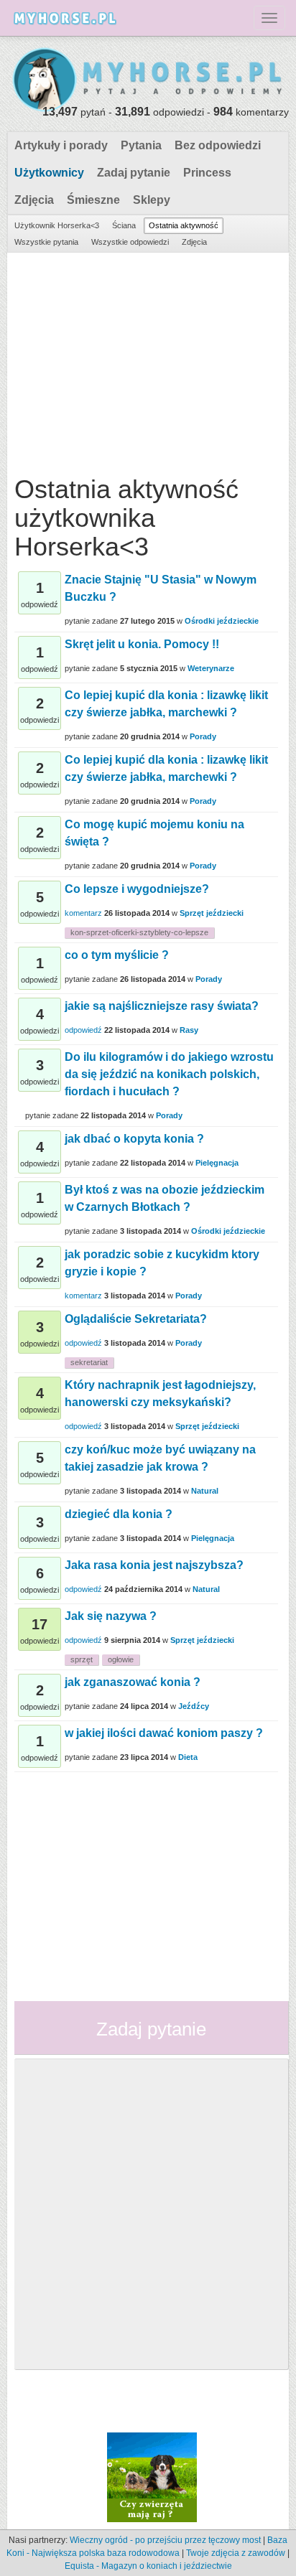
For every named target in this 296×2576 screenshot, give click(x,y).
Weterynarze (211, 668)
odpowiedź (83, 1030)
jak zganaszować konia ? (133, 1682)
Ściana (124, 225)
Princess (207, 173)
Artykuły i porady (61, 145)
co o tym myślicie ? (117, 955)
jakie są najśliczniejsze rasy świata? (162, 1006)
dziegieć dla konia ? (119, 1514)
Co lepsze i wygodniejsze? (137, 889)
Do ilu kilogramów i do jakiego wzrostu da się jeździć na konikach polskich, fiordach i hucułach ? (169, 1074)
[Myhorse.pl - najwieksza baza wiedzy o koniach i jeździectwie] (148, 80)
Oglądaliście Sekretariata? (136, 1319)
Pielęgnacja (217, 1163)
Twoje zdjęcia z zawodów (236, 2553)
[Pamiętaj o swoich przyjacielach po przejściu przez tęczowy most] (152, 2476)
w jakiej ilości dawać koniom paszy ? (164, 1733)
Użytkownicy (49, 173)
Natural (205, 1491)
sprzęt (82, 1659)
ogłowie (121, 1659)
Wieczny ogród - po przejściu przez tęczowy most (165, 2540)
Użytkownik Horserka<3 (57, 225)
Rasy (189, 1030)
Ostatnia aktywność (184, 225)
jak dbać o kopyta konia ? (134, 1139)
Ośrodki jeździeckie (222, 621)
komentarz (83, 913)
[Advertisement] (146, 360)
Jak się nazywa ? (111, 1616)
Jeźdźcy (194, 1706)
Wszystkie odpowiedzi (130, 242)
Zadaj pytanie (134, 173)
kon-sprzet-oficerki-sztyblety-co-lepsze (139, 932)
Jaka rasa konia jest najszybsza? (154, 1565)
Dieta (188, 1757)
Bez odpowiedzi (218, 145)
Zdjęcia (34, 200)
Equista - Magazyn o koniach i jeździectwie (148, 2566)
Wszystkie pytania (46, 242)
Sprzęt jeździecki (212, 913)
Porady (203, 736)
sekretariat (89, 1362)
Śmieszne (93, 200)
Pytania (141, 145)
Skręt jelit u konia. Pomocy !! (142, 644)
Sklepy (152, 200)
